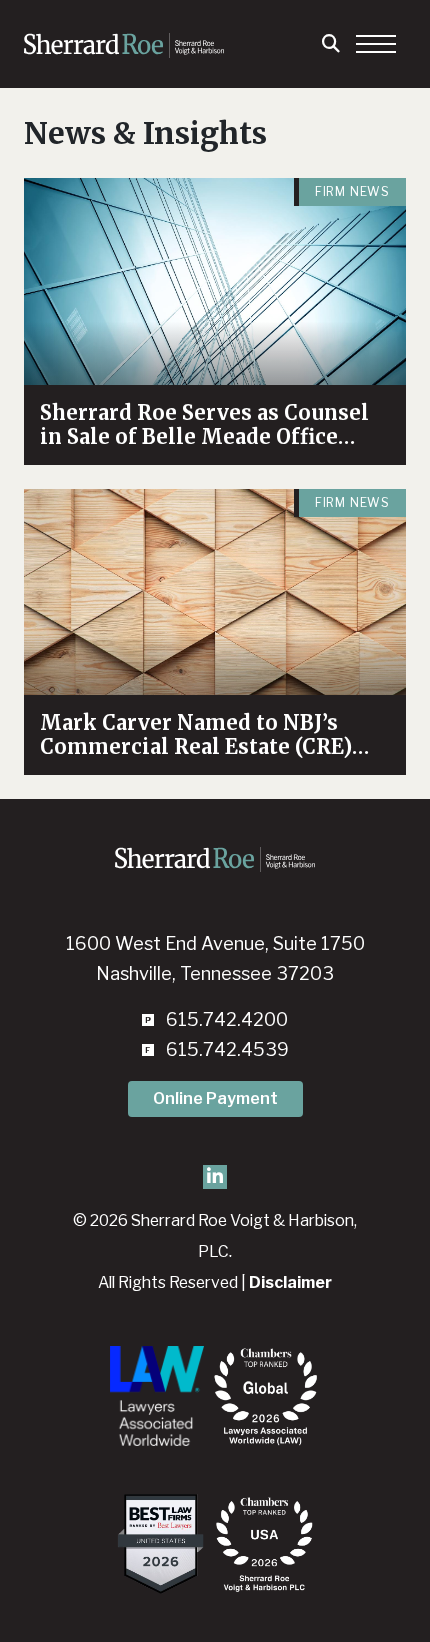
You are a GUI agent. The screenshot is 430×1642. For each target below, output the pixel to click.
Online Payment (215, 1098)
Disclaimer (290, 1282)
